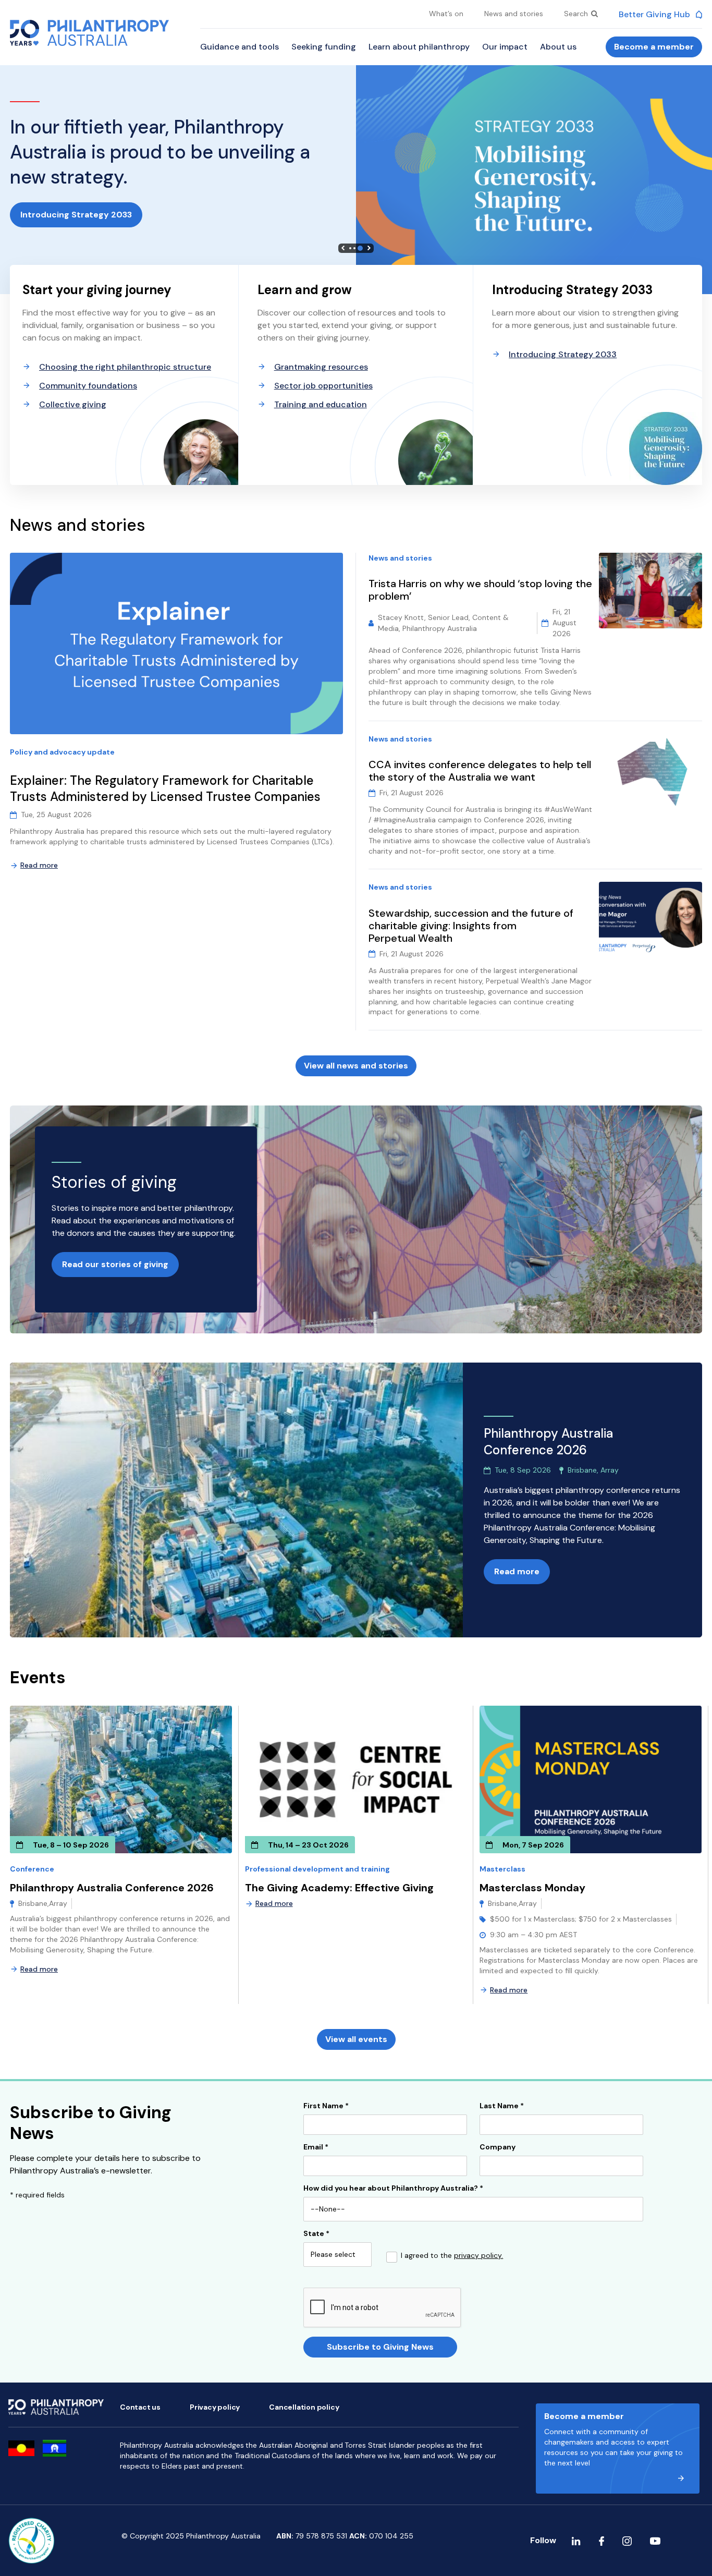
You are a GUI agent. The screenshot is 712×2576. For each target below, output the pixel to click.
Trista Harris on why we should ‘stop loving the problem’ (480, 590)
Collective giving (73, 404)
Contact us (140, 2407)
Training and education (321, 404)
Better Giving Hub (655, 14)
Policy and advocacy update (62, 752)
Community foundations (88, 386)
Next (369, 248)
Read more (39, 865)
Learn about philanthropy (419, 47)
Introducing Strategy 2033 (76, 215)
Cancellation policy (304, 2407)
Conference (32, 1869)
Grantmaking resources (321, 367)
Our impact (505, 47)
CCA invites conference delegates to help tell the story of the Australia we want (480, 771)
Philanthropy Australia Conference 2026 (112, 1888)
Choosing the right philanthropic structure (125, 367)
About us (558, 47)
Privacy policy (215, 2407)
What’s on (446, 14)
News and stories (514, 14)
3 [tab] (360, 248)
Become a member (654, 47)
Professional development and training (317, 1869)
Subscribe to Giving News (380, 2347)
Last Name (502, 2106)
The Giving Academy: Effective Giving (339, 1888)
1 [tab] (350, 248)
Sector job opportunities (323, 386)
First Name (326, 2106)
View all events (356, 2039)
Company (498, 2147)
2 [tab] (354, 248)
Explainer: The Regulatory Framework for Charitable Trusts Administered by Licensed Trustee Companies (167, 789)
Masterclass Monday (532, 1888)
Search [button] (577, 14)
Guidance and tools (240, 47)
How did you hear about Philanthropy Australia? (393, 2189)
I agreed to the (452, 2256)
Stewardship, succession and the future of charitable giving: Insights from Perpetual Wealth (471, 926)
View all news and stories (356, 1066)
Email (316, 2147)
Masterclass (502, 1869)
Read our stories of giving (115, 1264)
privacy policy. (478, 2255)
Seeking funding (324, 47)
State (316, 2234)
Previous (343, 248)
